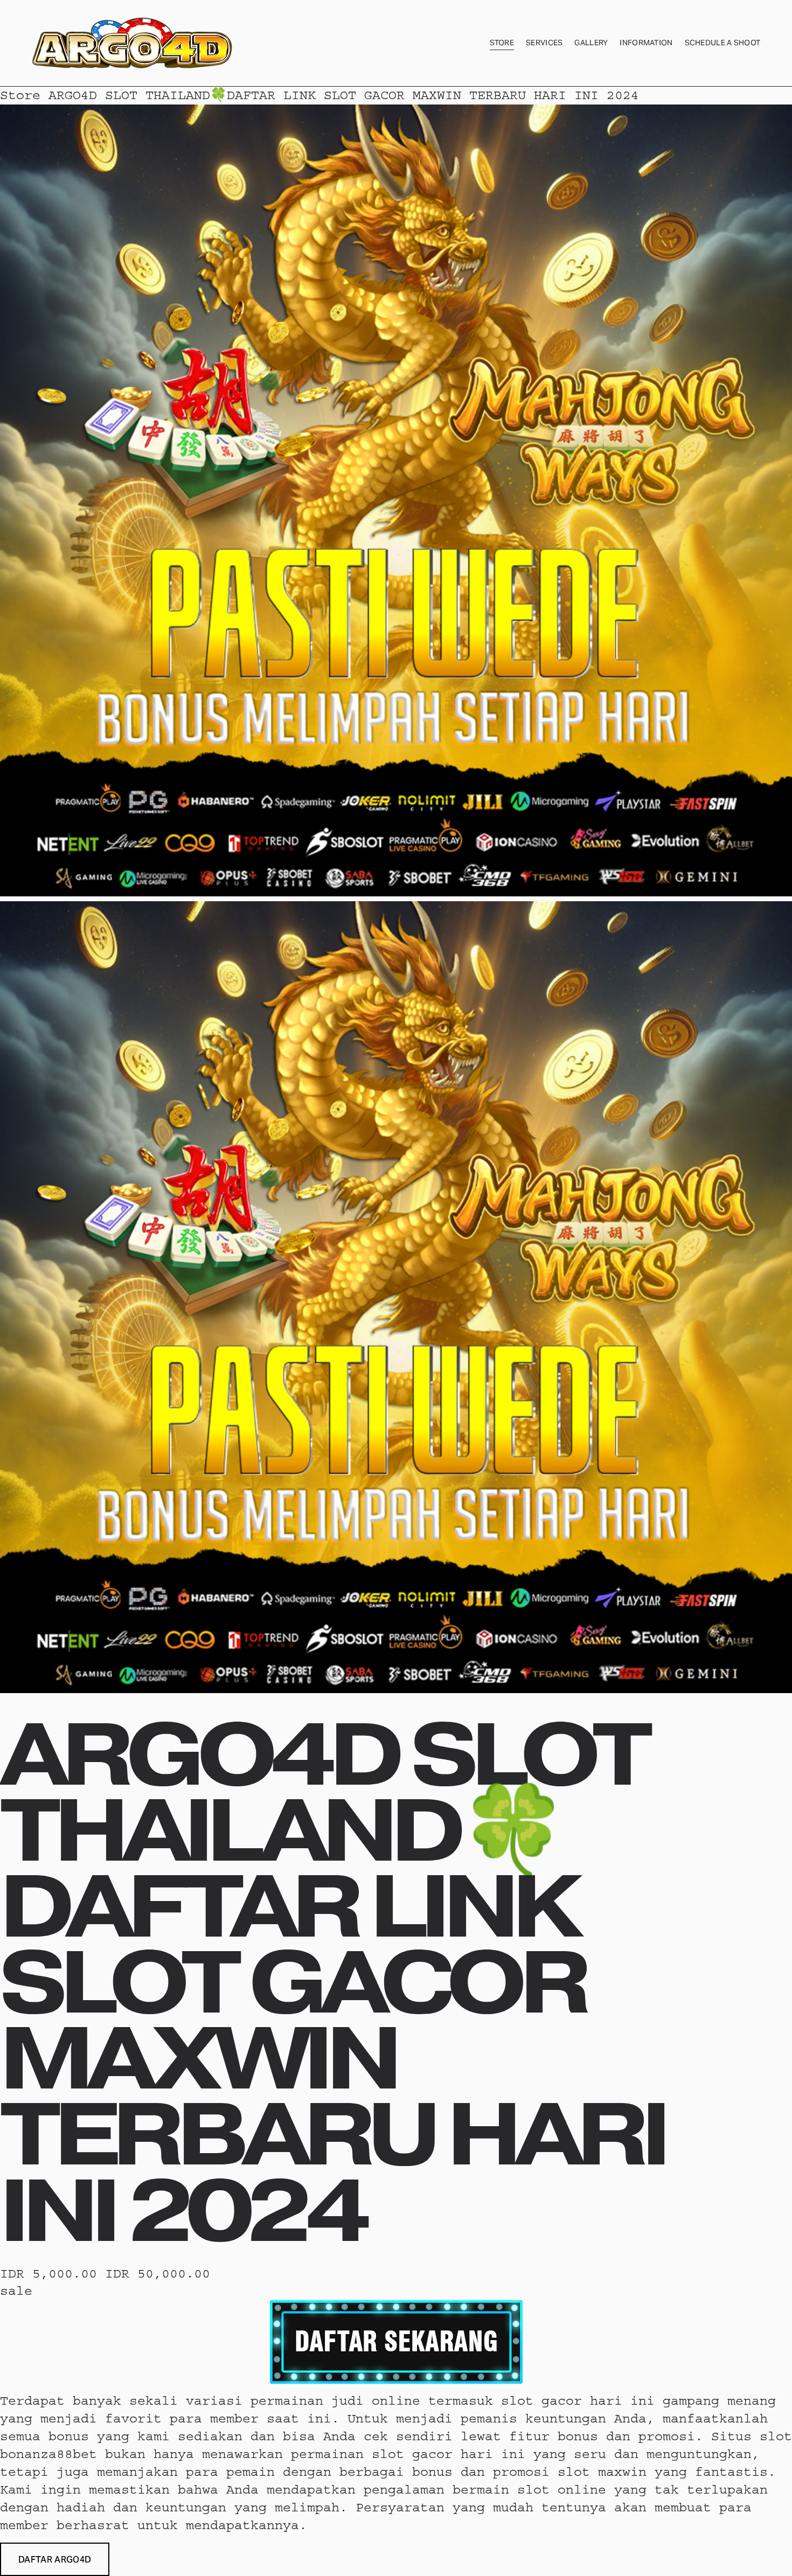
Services (544, 43)
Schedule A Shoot (723, 43)
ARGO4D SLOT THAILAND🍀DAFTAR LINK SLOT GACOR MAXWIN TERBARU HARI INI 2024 (344, 95)
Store (502, 43)
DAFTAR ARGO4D (55, 2560)
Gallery (591, 43)
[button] (55, 2559)
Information (646, 43)
